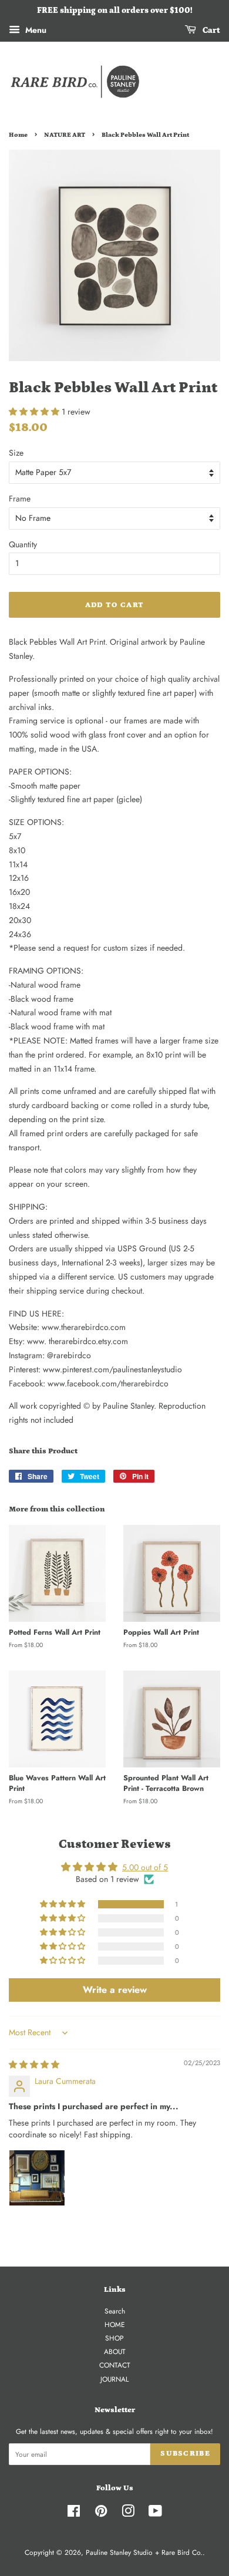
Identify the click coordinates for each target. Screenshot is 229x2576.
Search (115, 2311)
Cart (211, 31)
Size (16, 453)
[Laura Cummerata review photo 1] (37, 2178)
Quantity (23, 544)
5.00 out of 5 (145, 1867)
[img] (34, 2065)
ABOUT (115, 2351)
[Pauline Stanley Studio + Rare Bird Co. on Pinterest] (101, 2513)
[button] (35, 412)
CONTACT (115, 2365)
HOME (115, 2324)
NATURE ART (65, 135)
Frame (20, 499)
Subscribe (185, 2454)
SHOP (114, 2338)
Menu (35, 30)
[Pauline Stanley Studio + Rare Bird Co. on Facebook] (74, 2513)
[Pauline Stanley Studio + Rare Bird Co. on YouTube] (155, 2513)
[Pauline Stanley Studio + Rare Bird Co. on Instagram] (128, 2513)
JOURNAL (114, 2379)
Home (18, 135)
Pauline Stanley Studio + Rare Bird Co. (144, 2552)
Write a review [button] (115, 1990)
